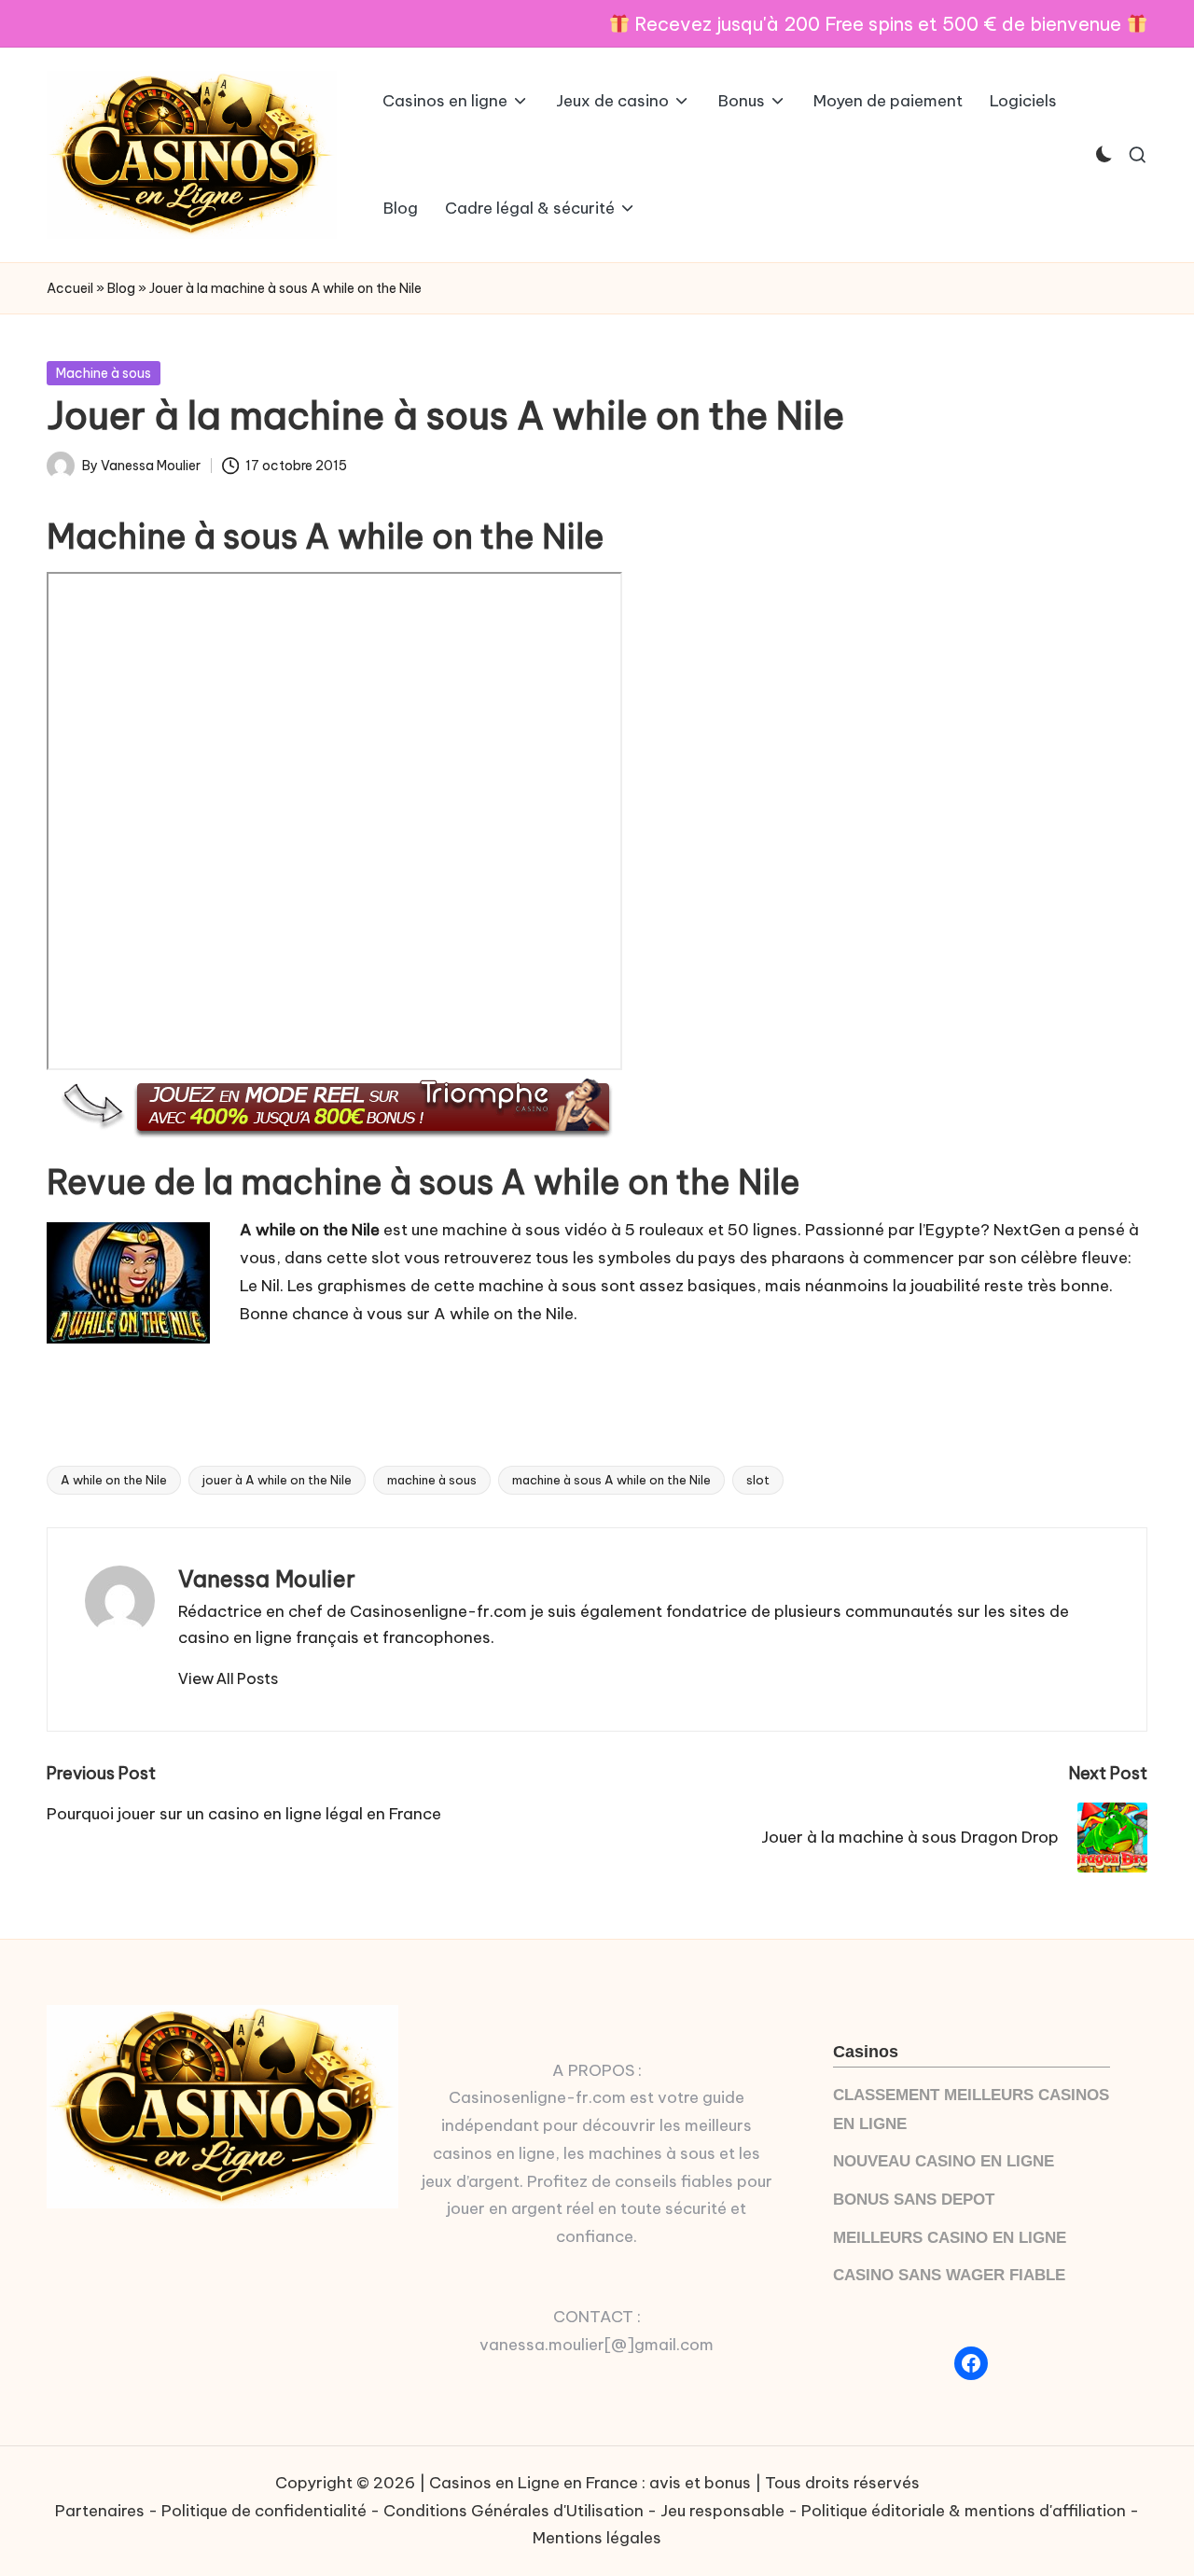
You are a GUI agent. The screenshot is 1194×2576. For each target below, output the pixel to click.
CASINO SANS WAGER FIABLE (949, 2275)
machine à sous (432, 1480)
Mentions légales (597, 2538)
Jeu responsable (722, 2511)
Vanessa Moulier (267, 1579)
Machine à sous (104, 373)
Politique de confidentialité (264, 2511)
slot (758, 1480)
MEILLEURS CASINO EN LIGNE (950, 2238)
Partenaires (100, 2511)
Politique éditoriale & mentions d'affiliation (964, 2511)
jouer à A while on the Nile (277, 1480)
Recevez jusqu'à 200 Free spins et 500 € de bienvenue (878, 24)
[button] (228, 1678)
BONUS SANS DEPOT (914, 2200)
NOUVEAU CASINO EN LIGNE (944, 2161)
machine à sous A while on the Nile (611, 1480)
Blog (121, 288)
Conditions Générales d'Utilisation (514, 2511)
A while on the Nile (114, 1480)
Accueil (70, 288)
